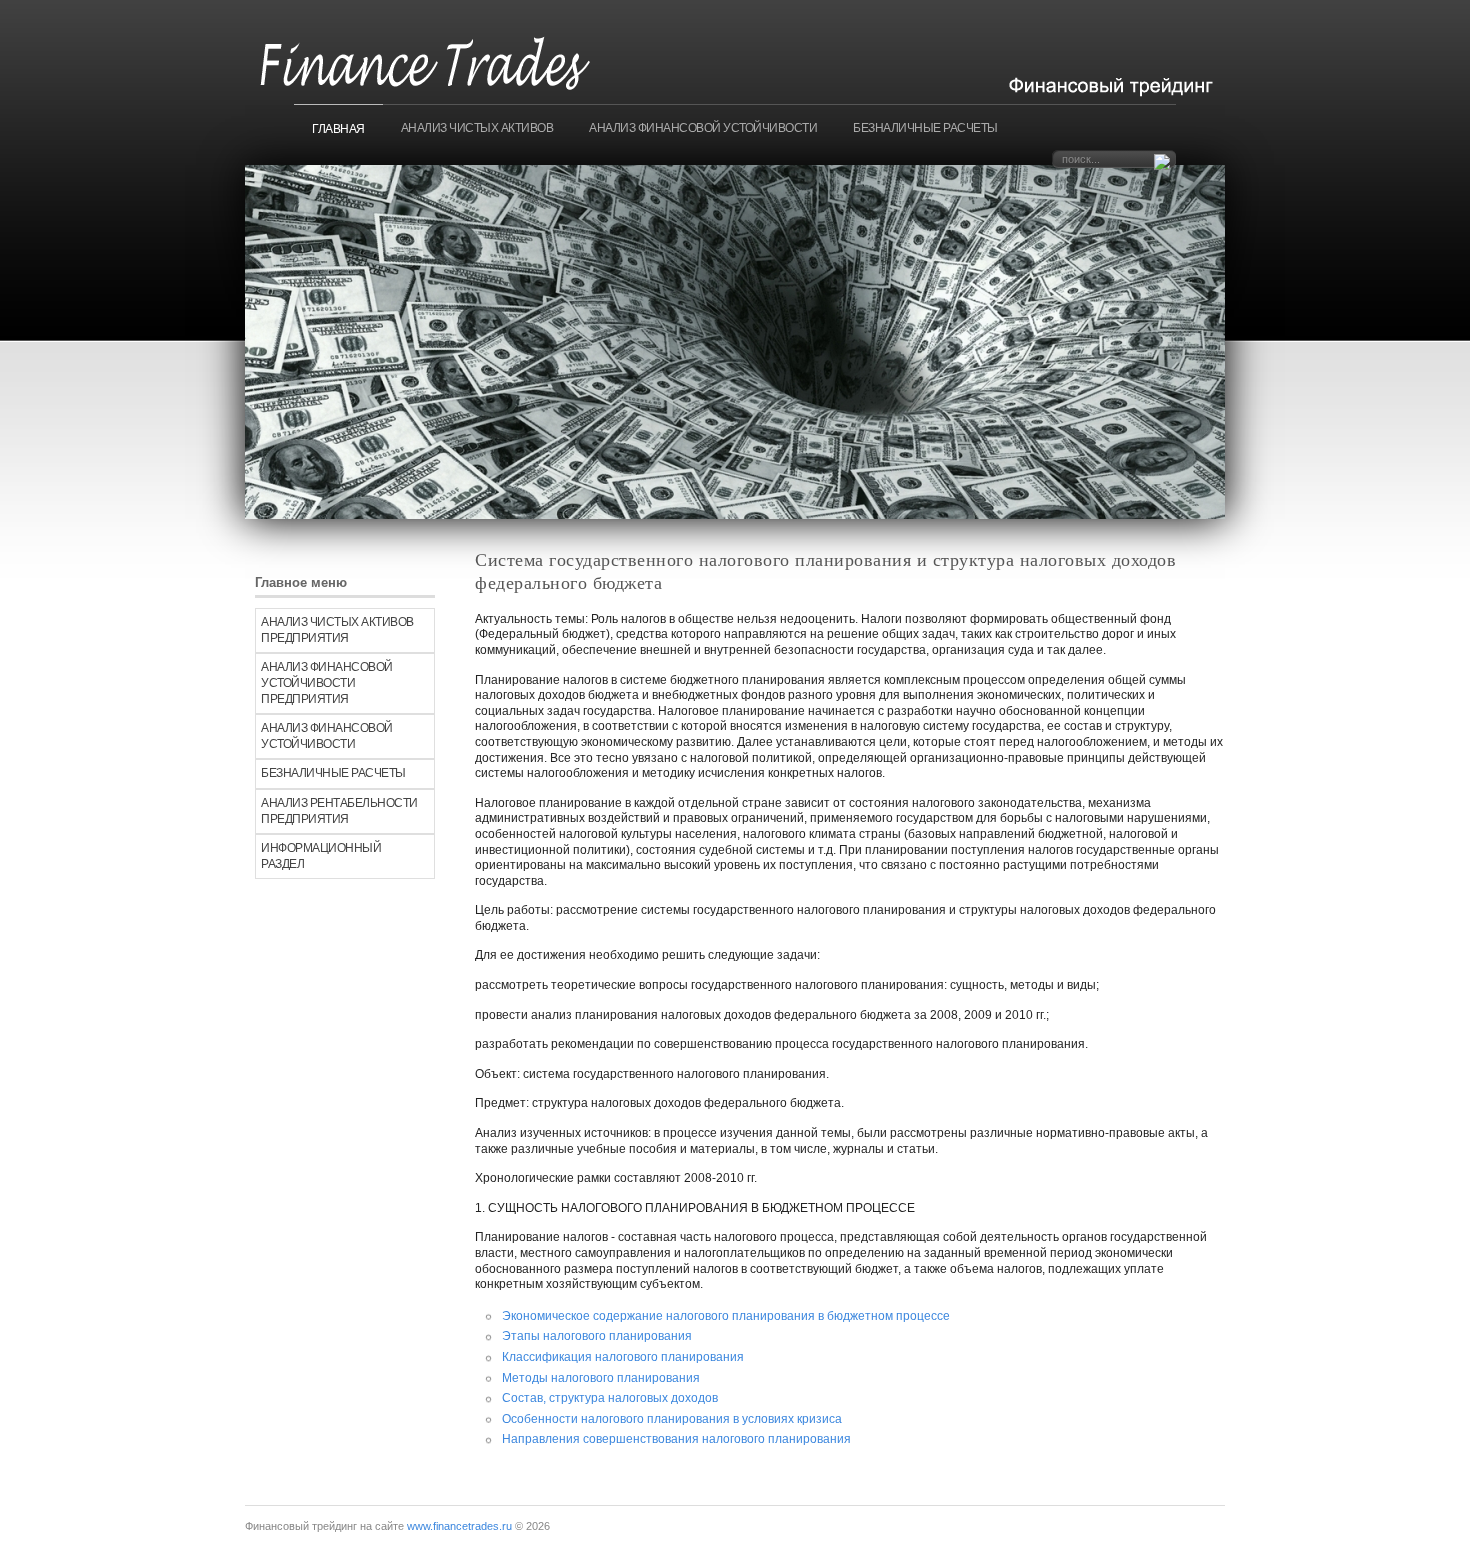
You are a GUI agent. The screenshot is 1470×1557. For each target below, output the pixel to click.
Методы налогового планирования (601, 1378)
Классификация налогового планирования (623, 1357)
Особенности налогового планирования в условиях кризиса (672, 1419)
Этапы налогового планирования (597, 1336)
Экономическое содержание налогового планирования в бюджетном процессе (726, 1316)
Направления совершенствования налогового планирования (676, 1439)
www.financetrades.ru (459, 1526)
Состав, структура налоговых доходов (610, 1398)
